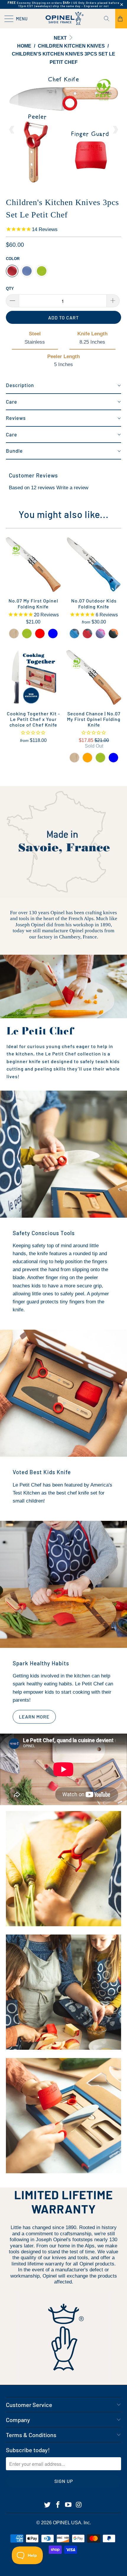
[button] (63, 386)
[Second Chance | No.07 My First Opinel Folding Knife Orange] (87, 758)
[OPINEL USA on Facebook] (58, 2505)
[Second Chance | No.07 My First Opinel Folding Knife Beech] (74, 758)
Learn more (34, 1717)
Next (61, 38)
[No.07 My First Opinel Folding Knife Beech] (14, 634)
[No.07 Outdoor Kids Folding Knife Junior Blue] (74, 634)
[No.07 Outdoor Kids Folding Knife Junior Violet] (100, 634)
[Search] (109, 19)
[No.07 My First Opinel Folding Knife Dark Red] (40, 634)
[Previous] (12, 130)
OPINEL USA (67, 2523)
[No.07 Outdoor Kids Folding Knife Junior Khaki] (113, 634)
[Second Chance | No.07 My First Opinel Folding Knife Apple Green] (100, 758)
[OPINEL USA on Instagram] (79, 2505)
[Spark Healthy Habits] (63, 1584)
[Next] (115, 130)
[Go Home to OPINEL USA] (64, 19)
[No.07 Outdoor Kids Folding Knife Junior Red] (87, 634)
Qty (10, 289)
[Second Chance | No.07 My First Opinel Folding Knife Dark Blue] (113, 758)
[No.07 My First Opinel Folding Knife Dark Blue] (53, 634)
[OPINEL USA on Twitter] (48, 2505)
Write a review (72, 488)
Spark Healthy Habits (41, 1663)
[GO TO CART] (121, 19)
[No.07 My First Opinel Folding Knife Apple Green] (27, 634)
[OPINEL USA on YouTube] (69, 2505)
